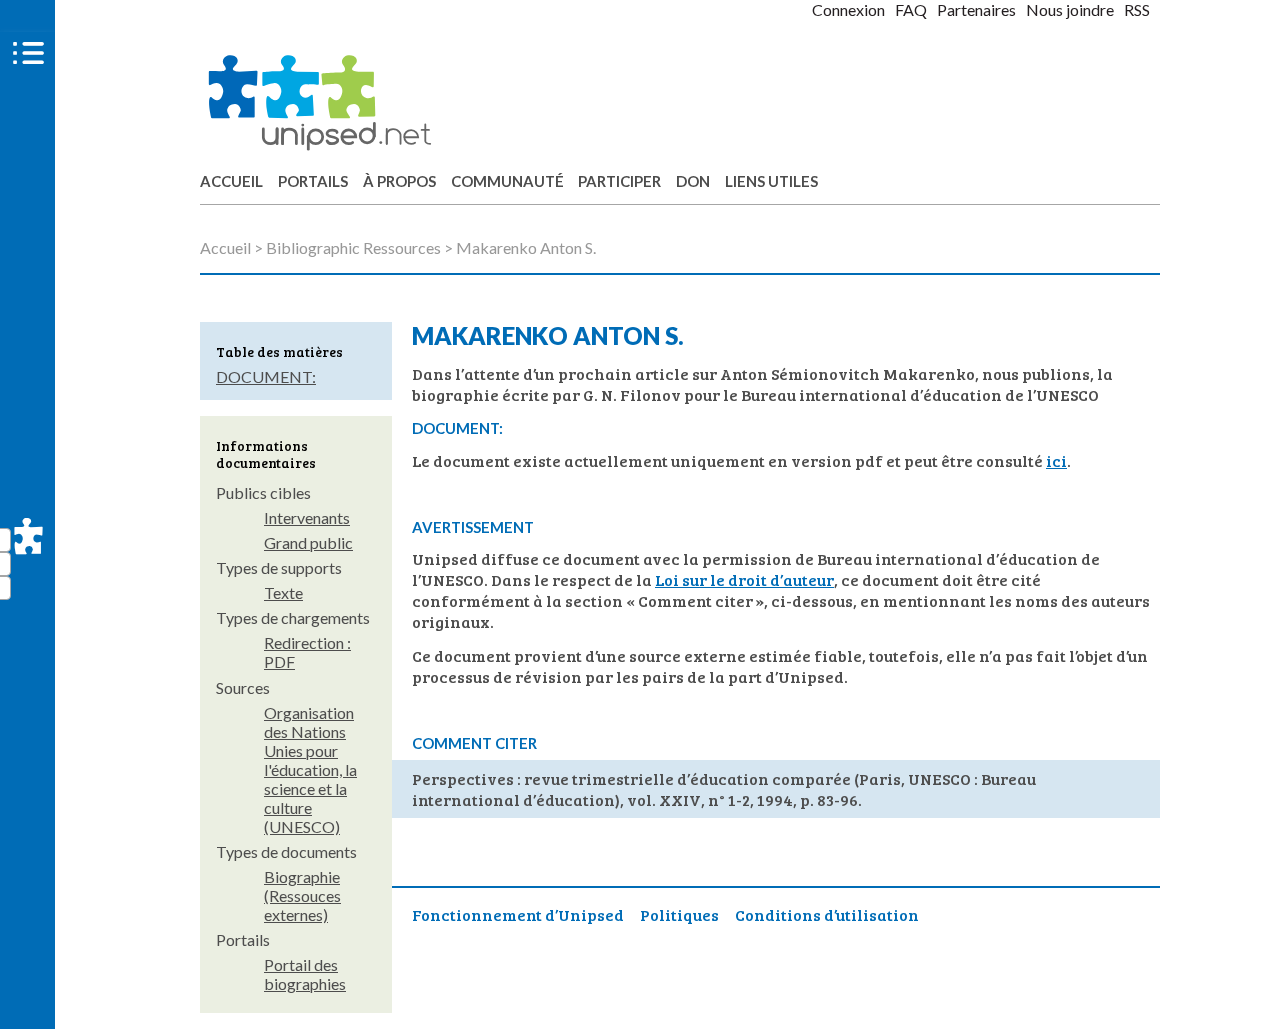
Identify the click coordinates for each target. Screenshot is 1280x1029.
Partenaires (976, 9)
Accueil (231, 181)
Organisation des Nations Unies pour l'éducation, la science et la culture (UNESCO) (310, 769)
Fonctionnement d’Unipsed (518, 914)
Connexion (848, 9)
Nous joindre (1070, 9)
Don (693, 181)
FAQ (911, 9)
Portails (313, 181)
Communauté (507, 181)
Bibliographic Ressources (353, 247)
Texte (283, 592)
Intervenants (307, 517)
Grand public (308, 542)
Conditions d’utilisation (827, 914)
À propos (399, 181)
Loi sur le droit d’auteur (744, 579)
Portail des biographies (305, 974)
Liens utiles (771, 181)
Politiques (679, 914)
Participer (619, 181)
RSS (1137, 9)
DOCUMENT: (266, 376)
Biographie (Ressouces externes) (302, 895)
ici (1056, 460)
